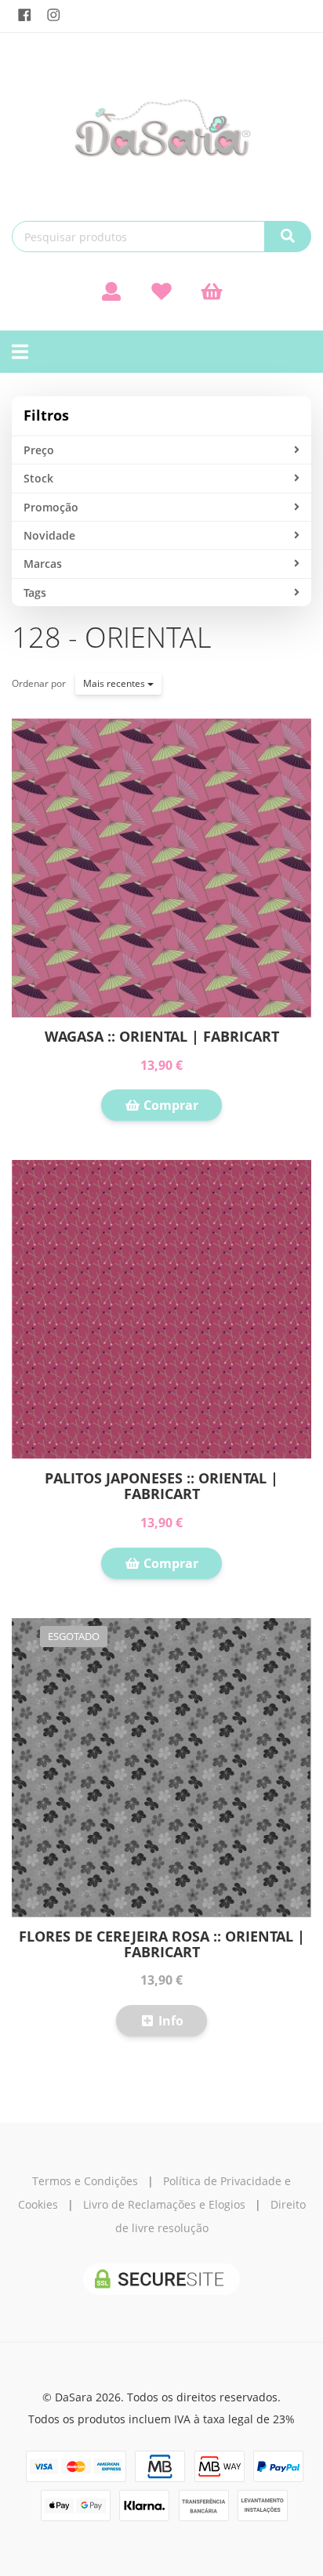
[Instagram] (54, 15)
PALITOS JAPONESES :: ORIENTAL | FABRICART (161, 1486)
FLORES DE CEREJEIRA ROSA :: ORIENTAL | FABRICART (162, 1944)
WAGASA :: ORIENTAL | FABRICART (162, 1036)
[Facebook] (25, 15)
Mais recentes (115, 683)
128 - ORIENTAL (111, 637)
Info (169, 2021)
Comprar (169, 1105)
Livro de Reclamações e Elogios (164, 2204)
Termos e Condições (85, 2181)
